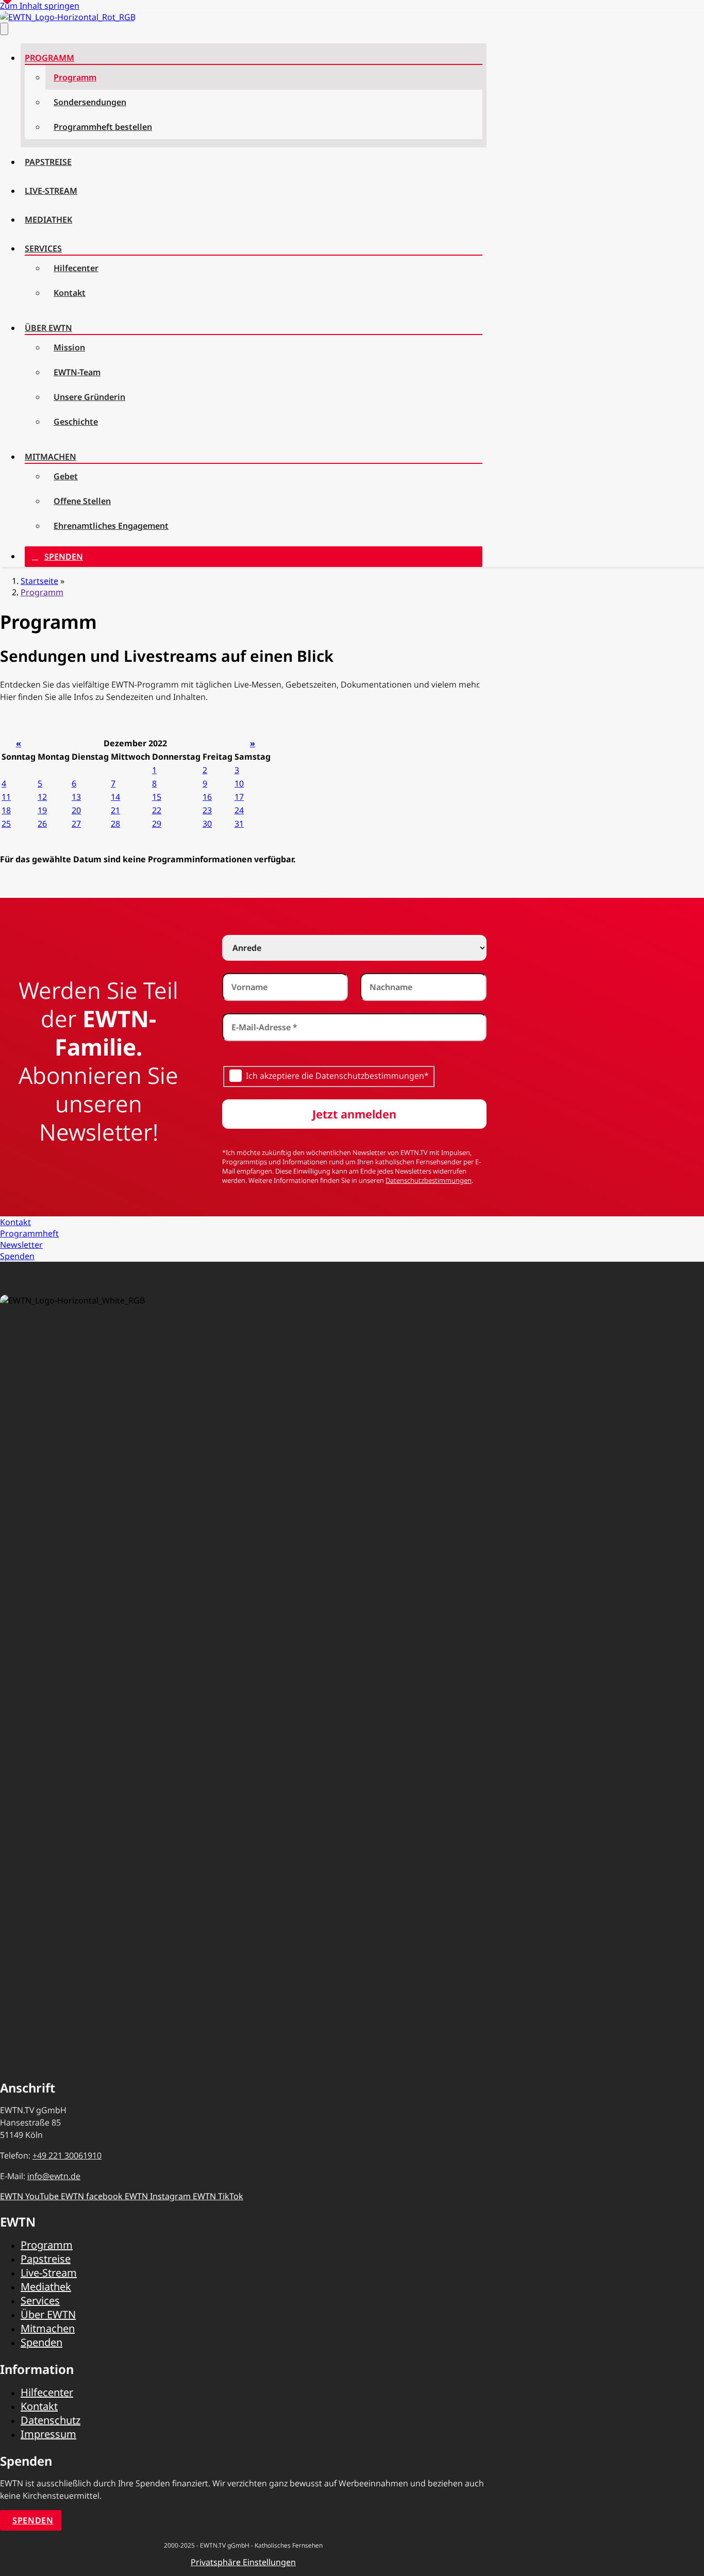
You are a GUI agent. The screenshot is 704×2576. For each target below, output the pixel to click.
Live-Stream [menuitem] (51, 191)
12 (42, 797)
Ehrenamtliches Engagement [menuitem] (111, 526)
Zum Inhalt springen (40, 6)
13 (76, 797)
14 (115, 797)
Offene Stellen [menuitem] (82, 501)
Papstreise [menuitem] (48, 162)
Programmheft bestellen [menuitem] (103, 127)
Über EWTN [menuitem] (48, 328)
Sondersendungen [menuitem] (90, 102)
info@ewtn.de (54, 2176)
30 (207, 824)
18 (6, 810)
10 (239, 783)
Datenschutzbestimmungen (429, 1180)
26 (42, 824)
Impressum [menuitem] (48, 2434)
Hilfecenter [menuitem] (76, 268)
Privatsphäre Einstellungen (243, 2562)
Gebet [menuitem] (66, 476)
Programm (42, 592)
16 (207, 797)
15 (157, 797)
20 (76, 810)
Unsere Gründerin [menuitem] (89, 397)
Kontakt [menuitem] (70, 293)
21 (115, 810)
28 (115, 824)
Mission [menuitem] (69, 347)
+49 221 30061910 (67, 2155)
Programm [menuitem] (49, 58)
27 (76, 824)
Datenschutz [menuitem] (51, 2420)
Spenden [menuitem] (64, 557)
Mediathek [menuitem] (48, 220)
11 (6, 797)
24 (239, 810)
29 (157, 824)
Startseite (39, 581)
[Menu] (4, 29)
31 (239, 824)
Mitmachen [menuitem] (51, 457)
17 (239, 797)
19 (42, 810)
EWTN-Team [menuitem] (77, 372)
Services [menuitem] (43, 248)
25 (6, 824)
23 (207, 810)
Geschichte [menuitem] (76, 422)
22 (157, 810)
